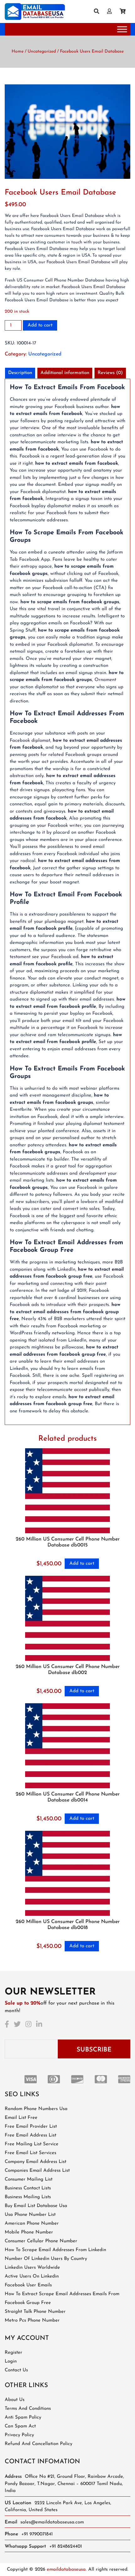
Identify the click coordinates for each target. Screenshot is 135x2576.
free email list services (30, 2153)
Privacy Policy (19, 2435)
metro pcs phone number (32, 2321)
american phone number (32, 2224)
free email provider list (31, 2127)
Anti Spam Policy (23, 2417)
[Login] (112, 12)
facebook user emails (28, 2285)
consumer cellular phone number (41, 2241)
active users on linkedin (32, 2276)
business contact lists (28, 2188)
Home (18, 51)
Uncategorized (42, 51)
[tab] (20, 373)
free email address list (30, 2135)
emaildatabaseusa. (67, 2570)
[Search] (99, 12)
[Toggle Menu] (122, 29)
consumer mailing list (29, 2179)
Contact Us (16, 2370)
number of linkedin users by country (46, 2259)
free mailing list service (32, 2144)
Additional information (65, 373)
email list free (21, 2118)
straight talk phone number (35, 2312)
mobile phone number (29, 2232)
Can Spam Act (20, 2426)
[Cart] (125, 12)
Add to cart (40, 325)
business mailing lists (28, 2197)
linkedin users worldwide (32, 2268)
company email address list (35, 2162)
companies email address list (37, 2171)
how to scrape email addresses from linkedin (55, 2250)
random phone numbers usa (36, 2109)
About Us (15, 2400)
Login (11, 2361)
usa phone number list (30, 2215)
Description (20, 373)
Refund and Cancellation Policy (38, 2444)
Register (13, 2353)
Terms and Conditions (28, 2409)
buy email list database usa (36, 2206)
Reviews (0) (110, 373)
